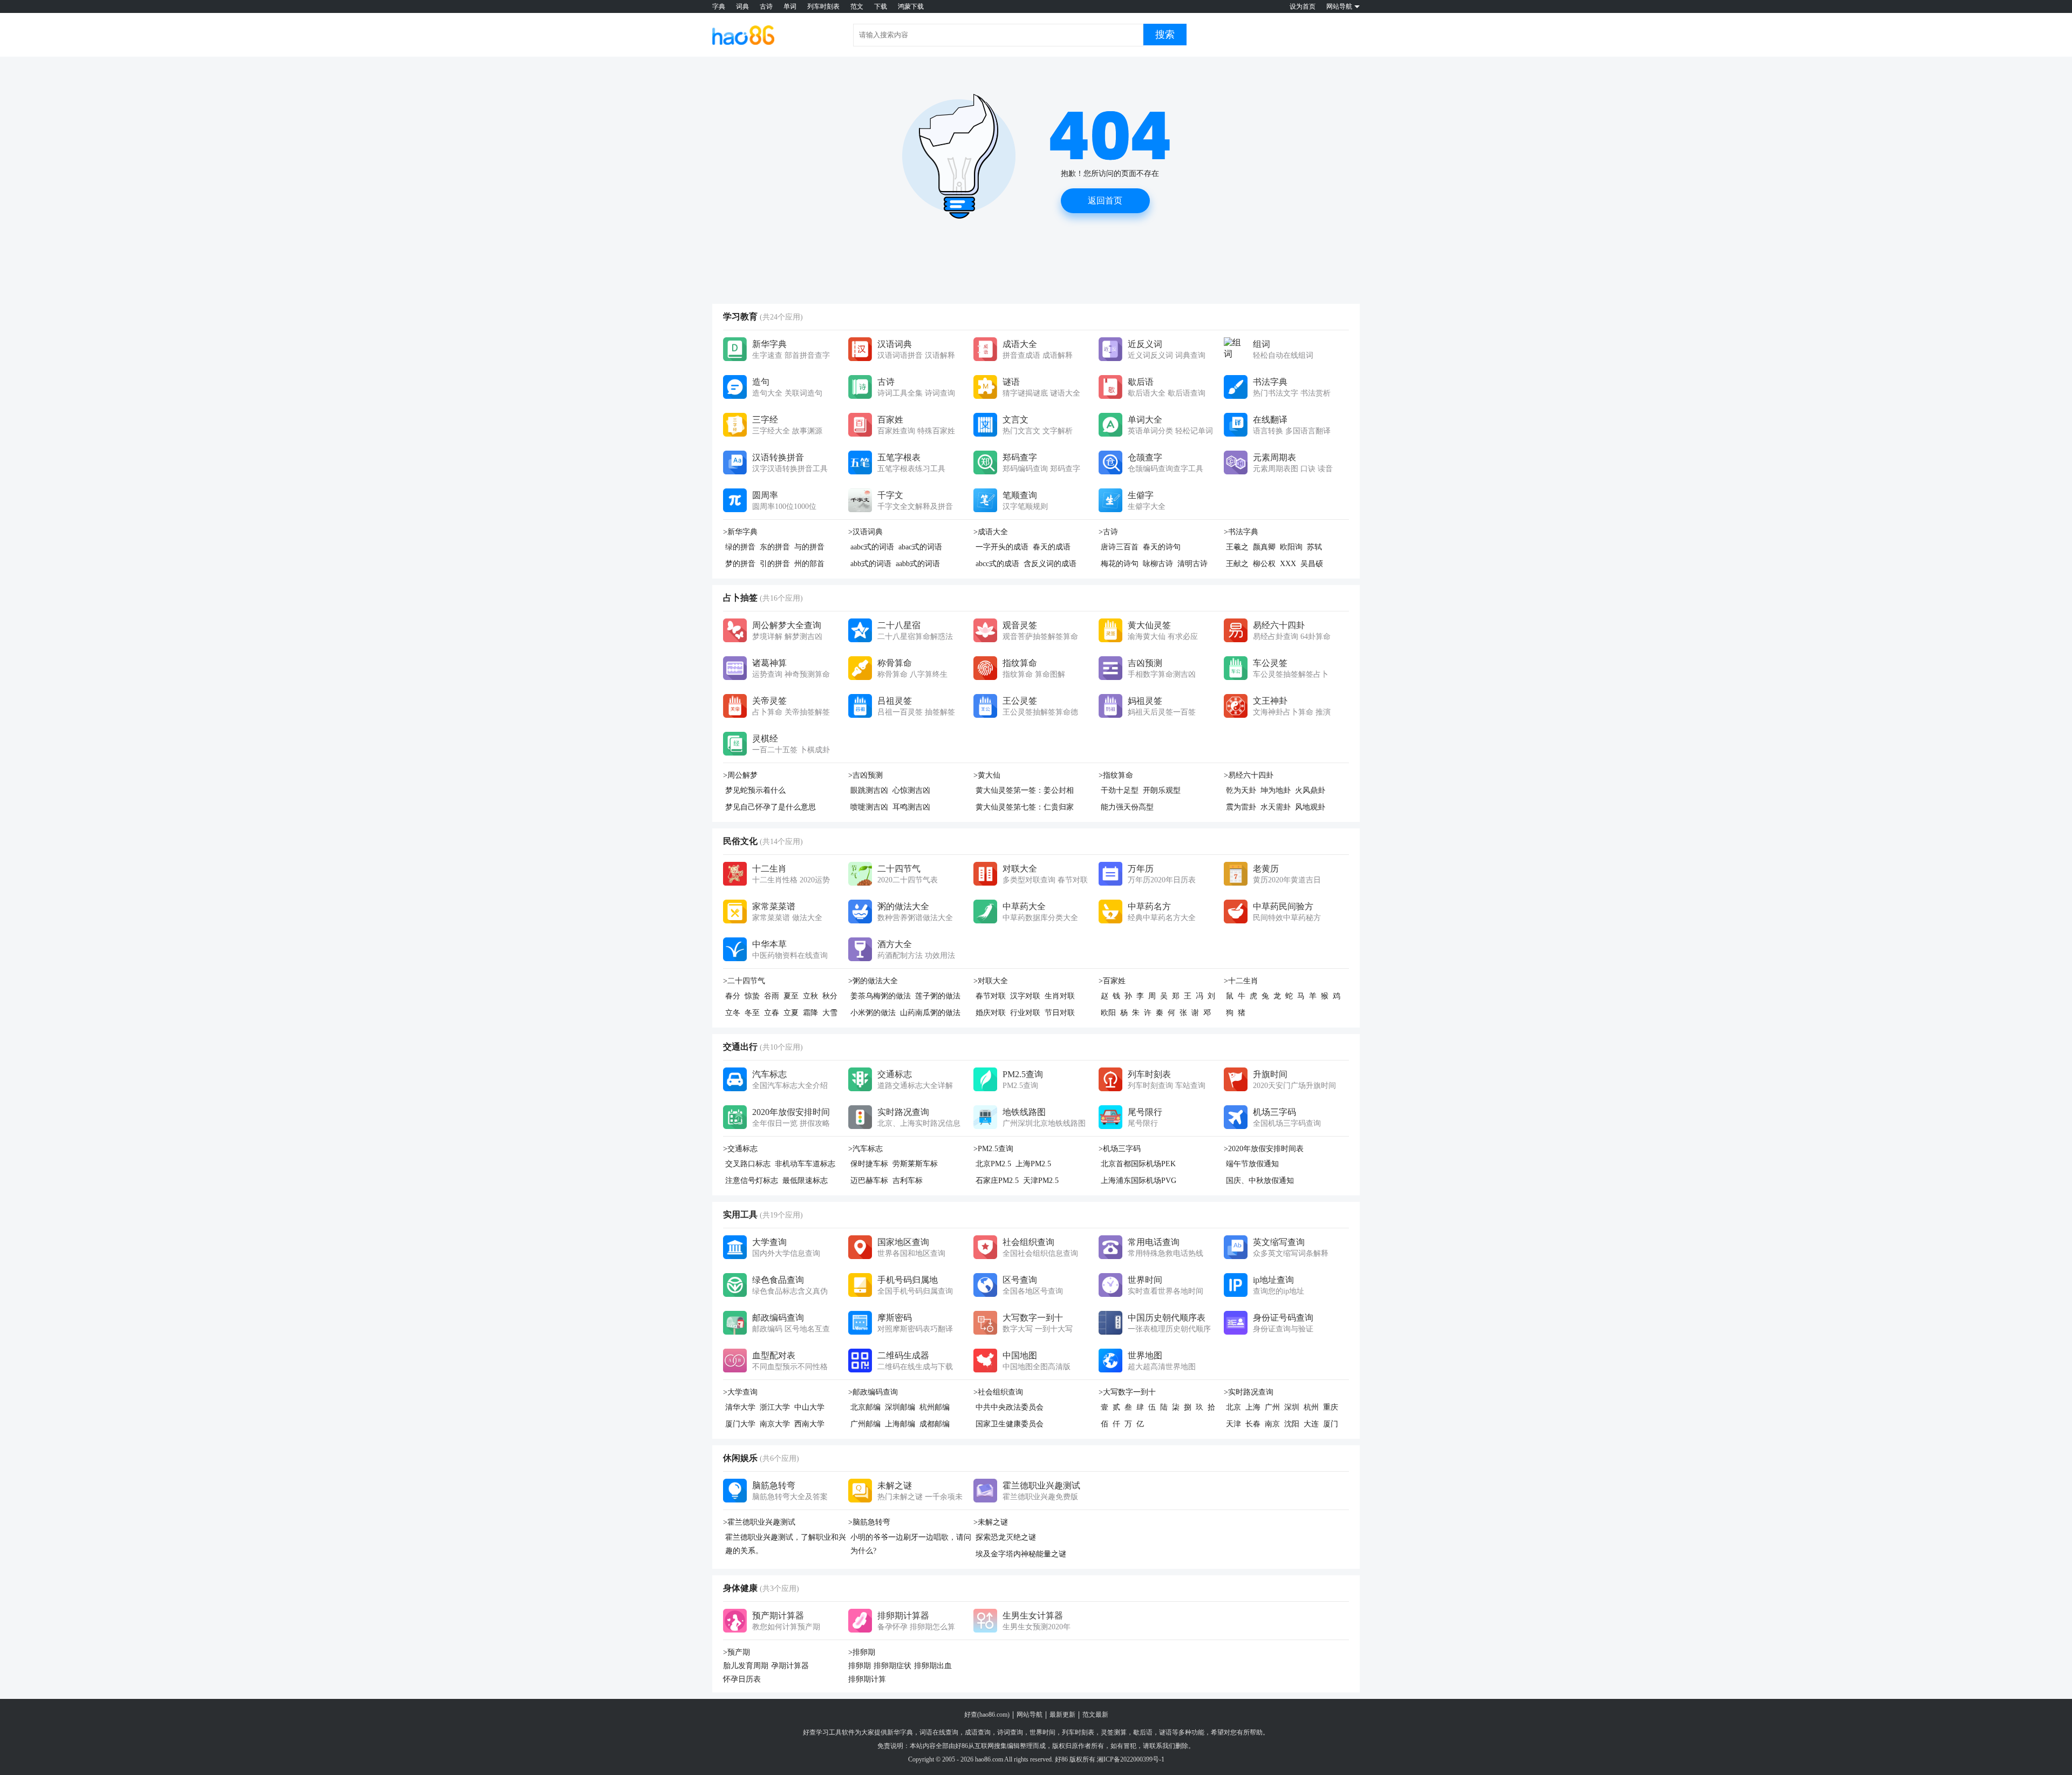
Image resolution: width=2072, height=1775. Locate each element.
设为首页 (1303, 6)
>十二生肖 (1241, 981)
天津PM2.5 (1041, 1181)
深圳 (1292, 1407)
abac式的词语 (920, 547)
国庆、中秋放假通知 (1260, 1181)
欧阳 (1108, 1013)
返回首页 (1105, 200)
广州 (1272, 1407)
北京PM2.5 (993, 1164)
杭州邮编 (935, 1407)
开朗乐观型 (1162, 790)
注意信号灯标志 (752, 1181)
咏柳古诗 (1158, 564)
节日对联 (1060, 1013)
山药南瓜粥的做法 (930, 1013)
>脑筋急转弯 (869, 1522)
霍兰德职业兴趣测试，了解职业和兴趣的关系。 (786, 1544)
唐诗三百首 (1120, 547)
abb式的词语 (871, 564)
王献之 (1237, 564)
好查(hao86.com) (987, 1715)
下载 (881, 6)
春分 (733, 996)
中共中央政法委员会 (1010, 1407)
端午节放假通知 (1252, 1164)
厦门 (1331, 1424)
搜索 (1165, 35)
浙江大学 (775, 1407)
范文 (857, 6)
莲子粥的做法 (938, 996)
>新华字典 (740, 532)
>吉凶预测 (865, 775)
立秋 (810, 996)
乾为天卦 (1241, 790)
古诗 (766, 6)
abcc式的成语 (997, 564)
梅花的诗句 (1120, 564)
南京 (1272, 1424)
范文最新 (1095, 1715)
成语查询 (978, 1732)
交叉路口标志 (748, 1164)
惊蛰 (752, 996)
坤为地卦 (1276, 790)
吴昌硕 (1312, 564)
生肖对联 (1060, 996)
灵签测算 (1114, 1732)
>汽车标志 (865, 1149)
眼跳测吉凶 (869, 790)
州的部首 (809, 564)
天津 (1233, 1424)
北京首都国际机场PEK (1138, 1164)
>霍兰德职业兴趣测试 (759, 1522)
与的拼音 (809, 547)
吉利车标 (908, 1181)
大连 (1311, 1424)
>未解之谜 (991, 1522)
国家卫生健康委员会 (1010, 1424)
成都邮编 (935, 1424)
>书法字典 (1241, 532)
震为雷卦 (1241, 807)
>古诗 (1108, 532)
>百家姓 (1112, 981)
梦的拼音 (740, 564)
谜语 (1165, 1732)
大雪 (830, 1013)
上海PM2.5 (1033, 1164)
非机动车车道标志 (805, 1164)
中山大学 (809, 1407)
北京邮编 (865, 1407)
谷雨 (772, 996)
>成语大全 (991, 532)
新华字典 (900, 1732)
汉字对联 (1025, 996)
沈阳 (1292, 1424)
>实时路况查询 (1249, 1392)
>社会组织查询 (998, 1392)
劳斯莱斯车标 (915, 1164)
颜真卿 (1264, 547)
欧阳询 (1291, 547)
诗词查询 (1010, 1732)
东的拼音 (775, 547)
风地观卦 (1310, 807)
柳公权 (1264, 564)
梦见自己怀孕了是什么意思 (771, 807)
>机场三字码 (1120, 1149)
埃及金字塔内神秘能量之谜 (1021, 1554)
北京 (1233, 1407)
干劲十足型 (1120, 790)
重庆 (1331, 1407)
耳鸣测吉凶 (911, 807)
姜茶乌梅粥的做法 (881, 996)
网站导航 (1030, 1715)
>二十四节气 (744, 981)
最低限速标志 (805, 1181)
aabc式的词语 (872, 547)
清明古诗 (1192, 564)
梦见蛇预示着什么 (755, 790)
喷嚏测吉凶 (869, 807)
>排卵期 (862, 1652)
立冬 (733, 1013)
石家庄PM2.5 (997, 1181)
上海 (1253, 1407)
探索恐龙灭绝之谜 (1006, 1537)
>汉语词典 (865, 532)
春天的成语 (1052, 547)
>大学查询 (740, 1392)
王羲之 (1237, 547)
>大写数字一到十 (1127, 1392)
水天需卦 (1276, 807)
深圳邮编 (900, 1407)
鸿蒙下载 (911, 6)
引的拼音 (775, 564)
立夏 (791, 1013)
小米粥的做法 (873, 1013)
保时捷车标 (869, 1164)
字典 (719, 6)
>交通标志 (740, 1149)
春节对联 (991, 996)
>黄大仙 (987, 775)
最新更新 (1062, 1715)
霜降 (810, 1013)
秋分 (830, 996)
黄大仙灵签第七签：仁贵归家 (1025, 807)
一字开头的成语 (1002, 547)
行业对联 (1025, 1013)
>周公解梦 (740, 775)
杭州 (1311, 1407)
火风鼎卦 (1310, 790)
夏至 (791, 996)
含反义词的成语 (1050, 564)
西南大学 (809, 1424)
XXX (1288, 564)
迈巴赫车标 (869, 1181)
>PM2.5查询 (993, 1149)
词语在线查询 (939, 1732)
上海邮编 (900, 1424)
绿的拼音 (740, 547)
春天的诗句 (1162, 547)
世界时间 (1042, 1732)
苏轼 (1314, 547)
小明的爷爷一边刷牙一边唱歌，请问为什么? (911, 1544)
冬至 (752, 1013)
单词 (790, 6)
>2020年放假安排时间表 (1264, 1149)
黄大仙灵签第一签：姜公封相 (1025, 790)
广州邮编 (865, 1424)
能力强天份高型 (1127, 807)
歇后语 (1143, 1732)
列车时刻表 (823, 6)
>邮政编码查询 (873, 1392)
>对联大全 (991, 981)
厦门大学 (740, 1424)
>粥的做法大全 (873, 981)
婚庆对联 (991, 1013)
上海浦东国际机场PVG (1139, 1181)
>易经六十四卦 (1249, 775)
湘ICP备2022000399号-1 (1131, 1759)
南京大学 (775, 1424)
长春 (1253, 1424)
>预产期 (737, 1652)
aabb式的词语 (918, 564)
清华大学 (740, 1407)
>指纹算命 (1116, 775)
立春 (772, 1013)
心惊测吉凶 (911, 790)
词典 (742, 6)
